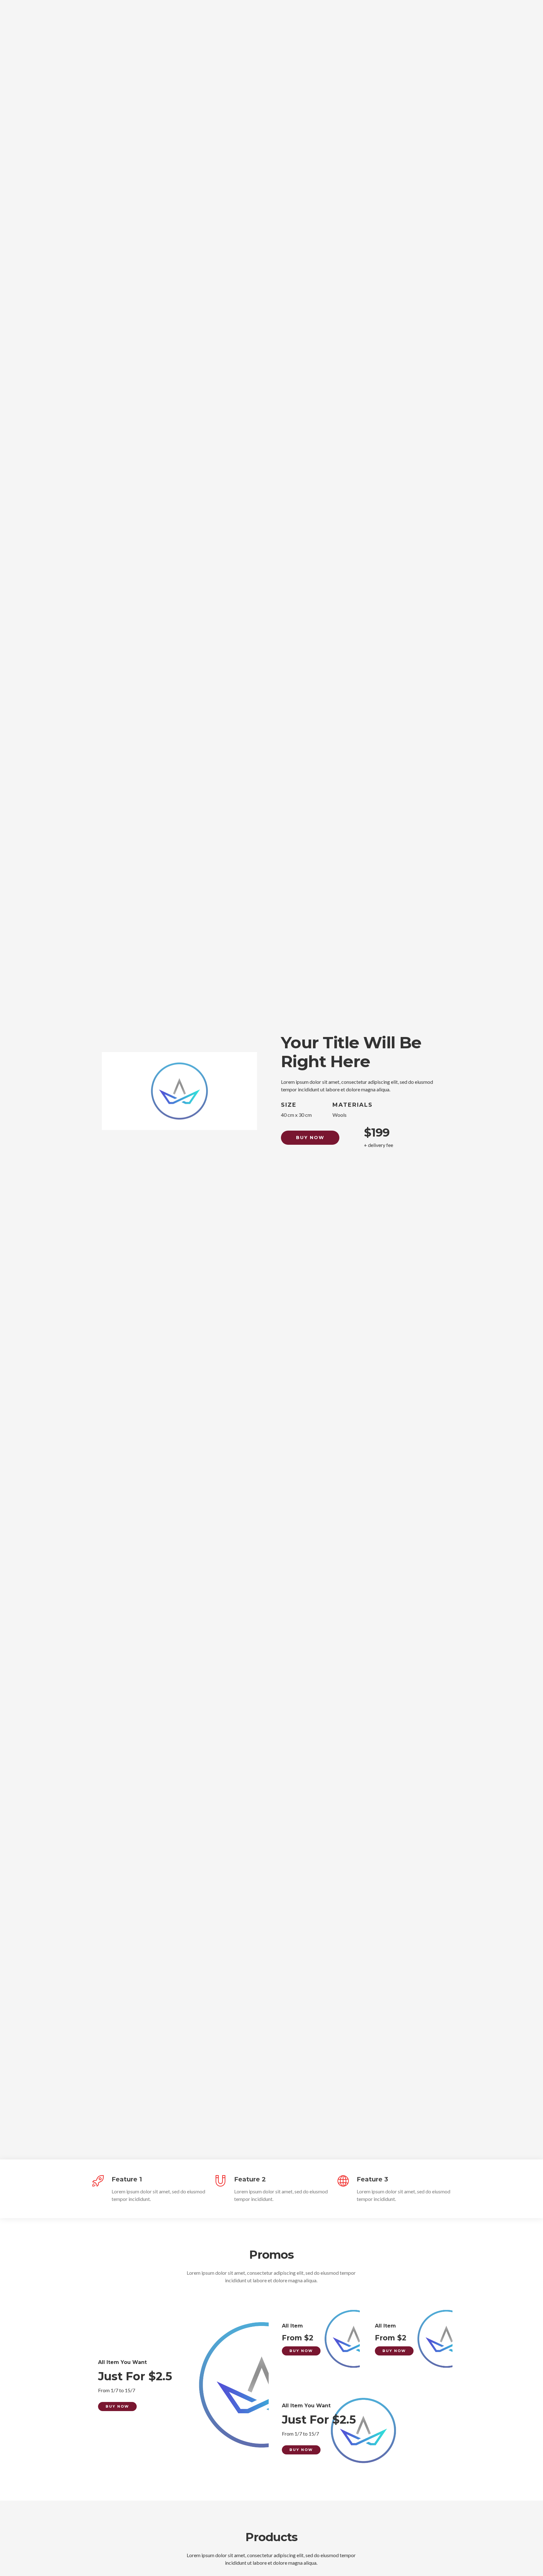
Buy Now (310, 1138)
